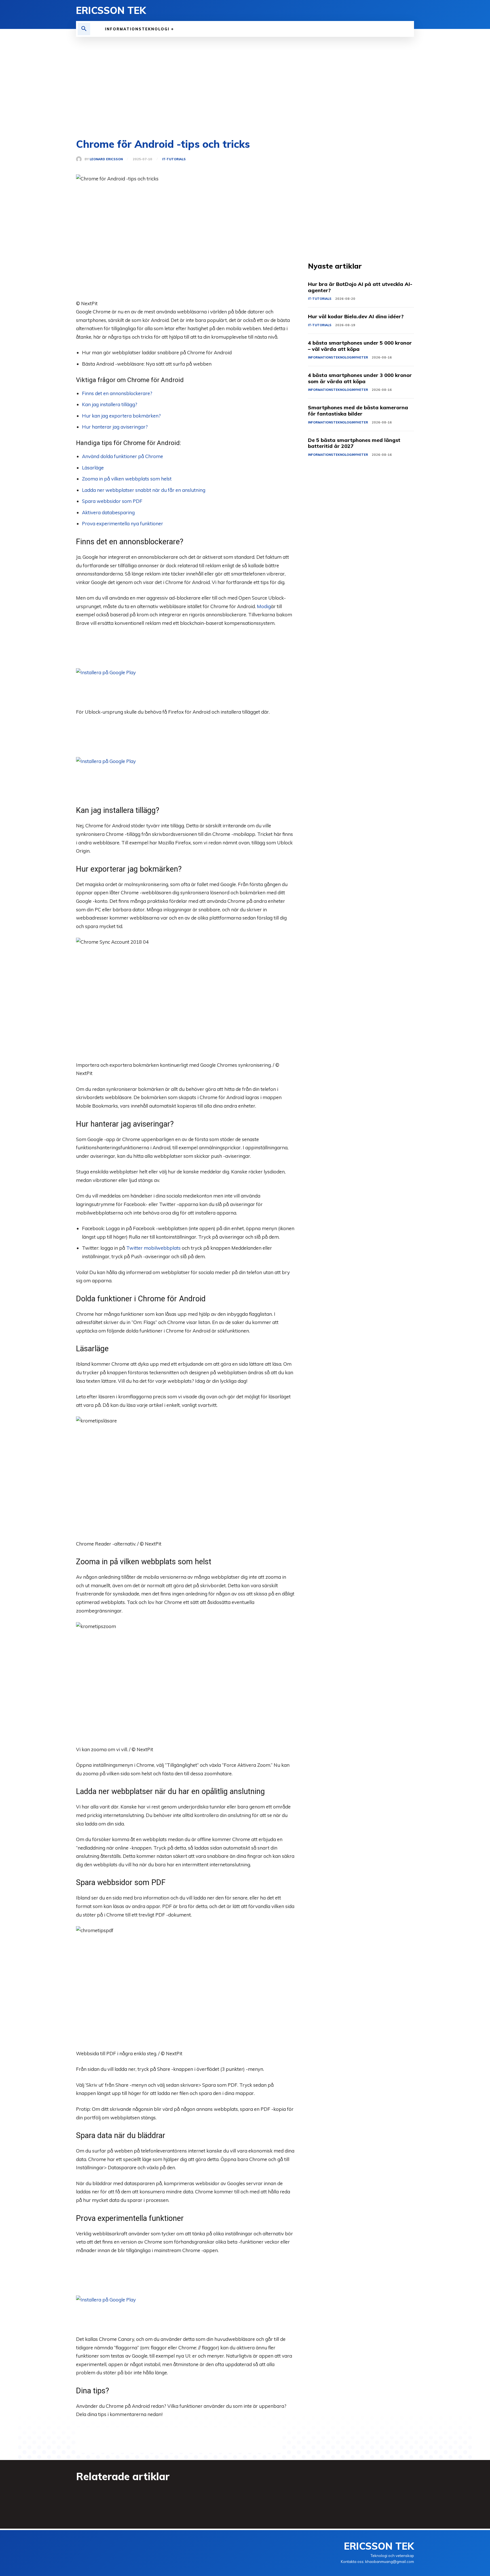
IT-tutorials (174, 159)
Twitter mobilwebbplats (153, 1248)
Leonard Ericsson (106, 159)
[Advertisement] (245, 79)
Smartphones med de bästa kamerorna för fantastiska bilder (358, 411)
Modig (264, 606)
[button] (84, 29)
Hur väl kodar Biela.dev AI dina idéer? (356, 316)
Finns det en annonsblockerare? (117, 393)
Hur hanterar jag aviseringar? (115, 427)
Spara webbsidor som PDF (112, 501)
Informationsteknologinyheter (338, 357)
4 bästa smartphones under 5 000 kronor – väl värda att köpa (360, 346)
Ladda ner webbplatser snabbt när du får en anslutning (144, 490)
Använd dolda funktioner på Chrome (122, 456)
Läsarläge (93, 468)
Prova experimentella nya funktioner (122, 523)
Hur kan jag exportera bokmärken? (121, 416)
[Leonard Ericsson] (80, 159)
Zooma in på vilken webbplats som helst (127, 479)
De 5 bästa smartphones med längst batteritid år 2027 (354, 443)
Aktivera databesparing (108, 512)
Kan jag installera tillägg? (110, 404)
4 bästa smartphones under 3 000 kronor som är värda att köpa (360, 378)
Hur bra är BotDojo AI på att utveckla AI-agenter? (360, 287)
